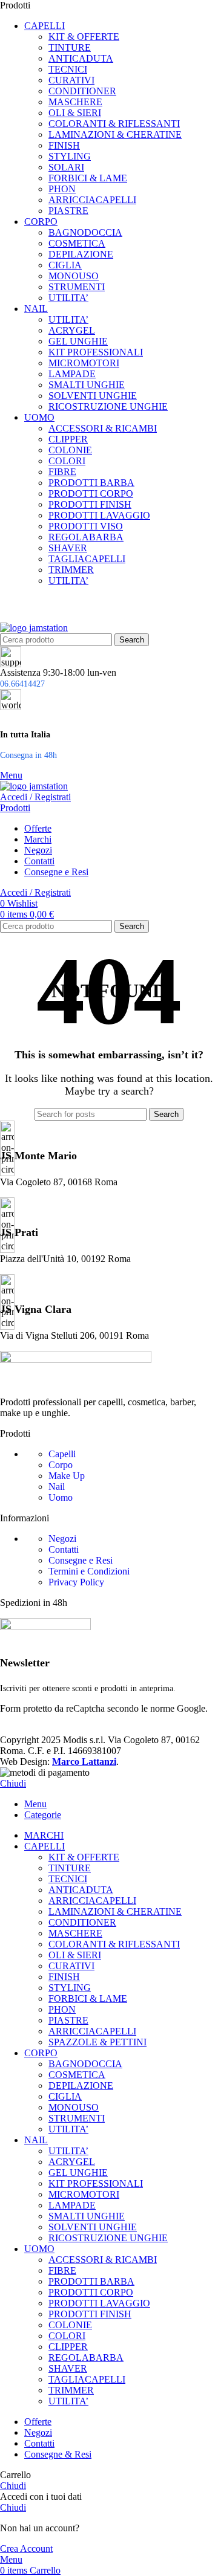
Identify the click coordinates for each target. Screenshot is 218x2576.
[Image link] (76, 1360)
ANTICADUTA (81, 58)
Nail (57, 1487)
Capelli (62, 1454)
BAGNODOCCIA (85, 232)
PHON (62, 189)
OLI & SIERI (75, 113)
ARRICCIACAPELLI (92, 200)
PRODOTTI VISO (86, 526)
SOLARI (66, 167)
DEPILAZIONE (81, 254)
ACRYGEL (72, 330)
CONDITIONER (82, 91)
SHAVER (68, 548)
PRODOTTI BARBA (91, 483)
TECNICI (68, 69)
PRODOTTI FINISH (90, 504)
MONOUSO (74, 276)
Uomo (61, 1497)
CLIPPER (68, 439)
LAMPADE (72, 374)
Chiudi (13, 1783)
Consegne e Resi (81, 1560)
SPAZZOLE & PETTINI (97, 2042)
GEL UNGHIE (78, 341)
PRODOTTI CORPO (91, 494)
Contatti (64, 1549)
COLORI (67, 461)
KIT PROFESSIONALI (96, 352)
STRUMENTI (77, 287)
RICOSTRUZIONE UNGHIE (108, 406)
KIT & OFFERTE (84, 37)
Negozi (62, 1539)
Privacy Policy (76, 1582)
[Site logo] (34, 628)
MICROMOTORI (84, 363)
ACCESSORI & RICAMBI (103, 428)
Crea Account (26, 2548)
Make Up (67, 1476)
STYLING (70, 156)
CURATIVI (71, 80)
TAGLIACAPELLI (87, 559)
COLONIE (70, 450)
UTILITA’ (68, 298)
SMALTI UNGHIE (87, 385)
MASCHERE (75, 102)
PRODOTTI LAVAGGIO (99, 515)
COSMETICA (77, 243)
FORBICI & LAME (88, 178)
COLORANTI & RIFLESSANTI (114, 124)
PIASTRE (68, 211)
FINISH (64, 145)
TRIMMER (71, 570)
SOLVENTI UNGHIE (93, 396)
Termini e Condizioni (89, 1571)
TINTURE (70, 47)
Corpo (61, 1465)
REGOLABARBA (86, 537)
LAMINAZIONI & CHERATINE (115, 134)
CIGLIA (65, 265)
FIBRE (62, 472)
